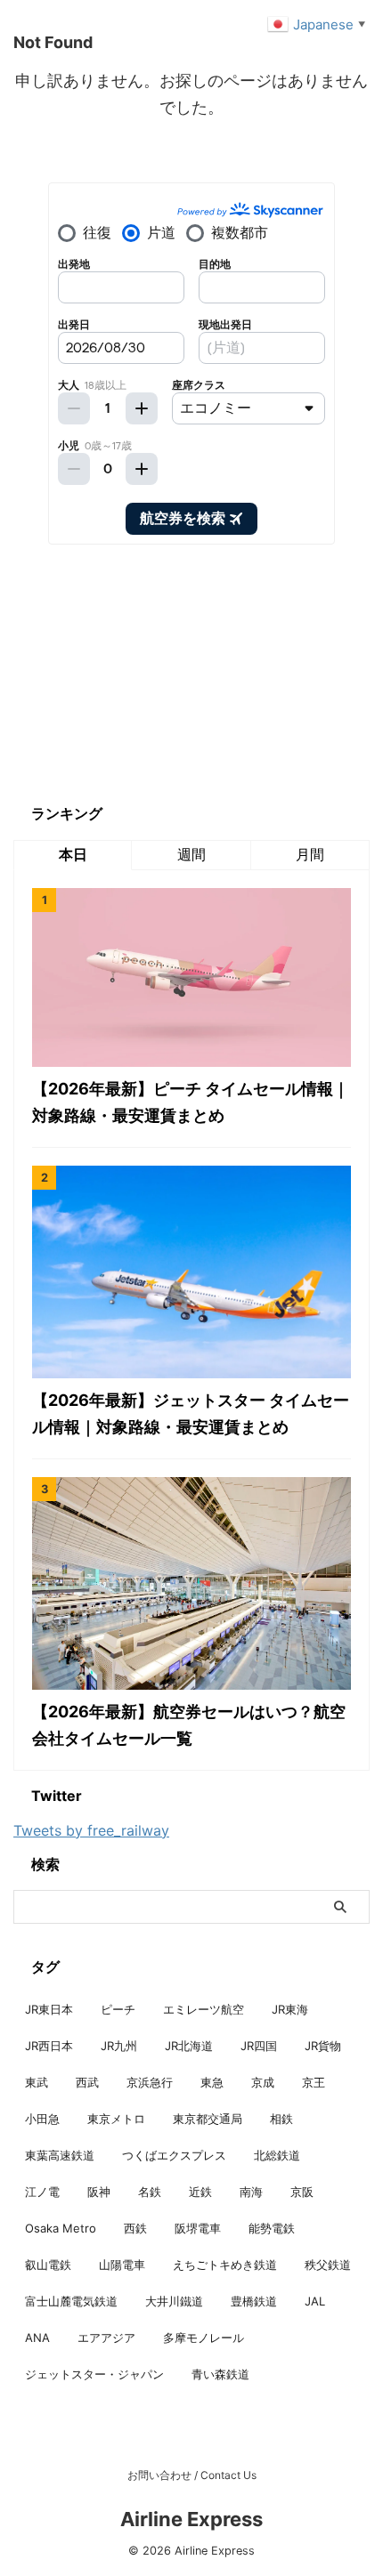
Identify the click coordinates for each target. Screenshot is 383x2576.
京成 (263, 2082)
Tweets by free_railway (91, 1830)
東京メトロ (116, 2119)
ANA (37, 2338)
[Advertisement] (147, 674)
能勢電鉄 (272, 2228)
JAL (315, 2301)
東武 (37, 2082)
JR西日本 (49, 2046)
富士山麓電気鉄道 (71, 2301)
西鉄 (135, 2228)
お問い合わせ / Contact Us (192, 2475)
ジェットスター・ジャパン (94, 2374)
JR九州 (119, 2046)
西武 (87, 2082)
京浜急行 (150, 2082)
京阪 (302, 2192)
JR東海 (290, 2009)
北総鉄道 (277, 2155)
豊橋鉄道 (254, 2301)
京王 (314, 2082)
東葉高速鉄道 (60, 2155)
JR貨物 (323, 2046)
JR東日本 (49, 2009)
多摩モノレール (204, 2338)
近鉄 (200, 2192)
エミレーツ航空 (204, 2009)
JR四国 (259, 2046)
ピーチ (118, 2009)
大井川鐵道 (174, 2301)
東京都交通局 (208, 2119)
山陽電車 (122, 2265)
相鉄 (281, 2119)
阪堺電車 (198, 2228)
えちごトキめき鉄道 (225, 2265)
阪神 (99, 2192)
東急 (212, 2082)
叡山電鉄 (48, 2265)
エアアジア (106, 2338)
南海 (251, 2192)
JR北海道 (189, 2046)
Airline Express (191, 2519)
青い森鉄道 (220, 2374)
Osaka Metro (61, 2228)
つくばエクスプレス (174, 2155)
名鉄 (150, 2192)
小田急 (42, 2119)
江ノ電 (42, 2192)
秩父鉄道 (328, 2265)
